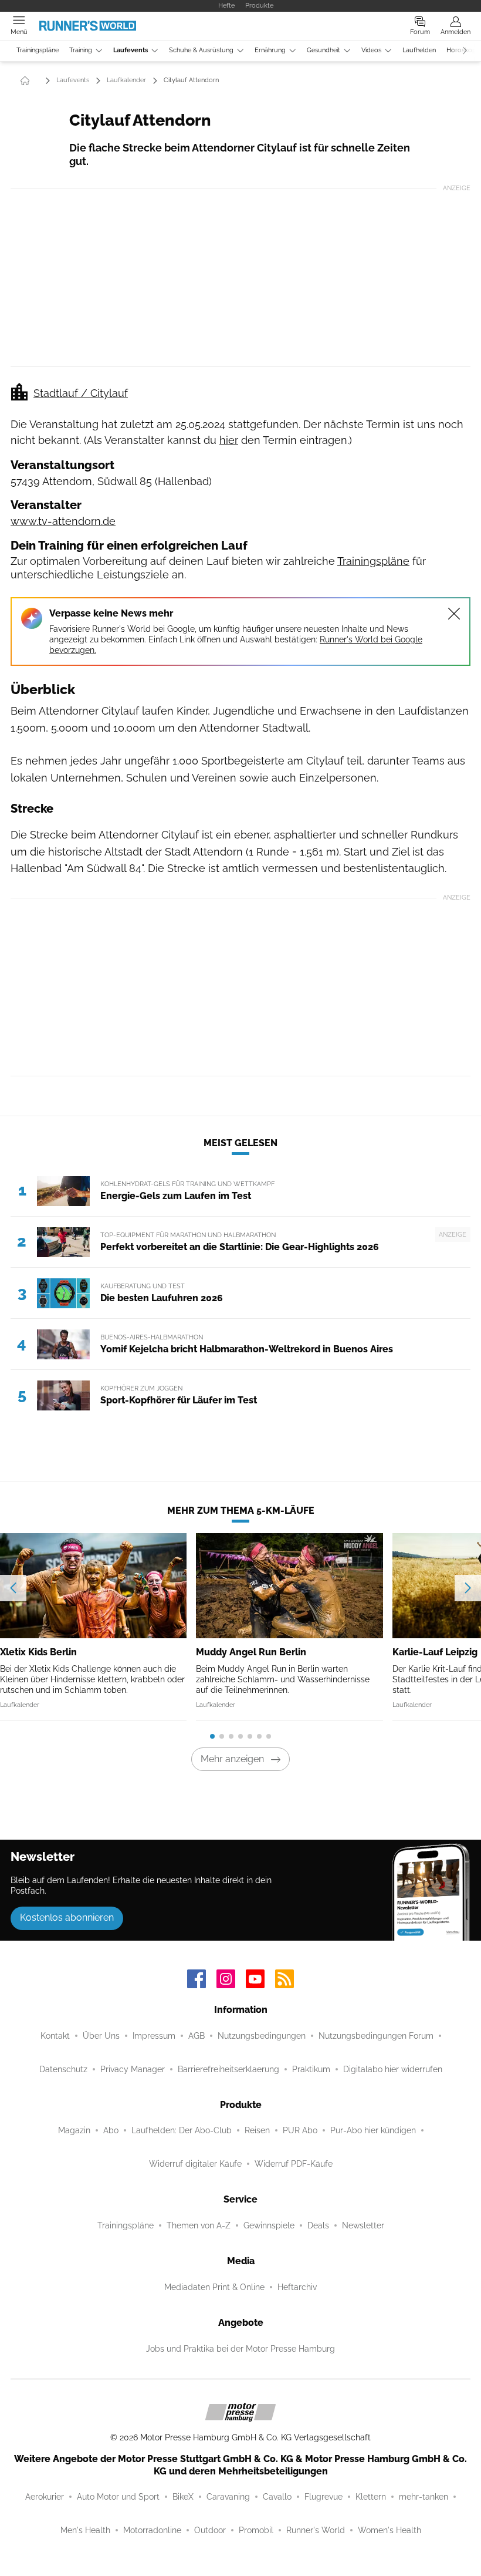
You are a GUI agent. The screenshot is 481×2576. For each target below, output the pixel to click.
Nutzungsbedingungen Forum (376, 2036)
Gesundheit (324, 50)
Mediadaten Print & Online (214, 2287)
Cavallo (277, 2497)
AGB (197, 2036)
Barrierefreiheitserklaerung (228, 2069)
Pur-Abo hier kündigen (373, 2130)
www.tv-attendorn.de (63, 521)
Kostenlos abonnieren (67, 1917)
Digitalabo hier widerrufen (393, 2069)
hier (229, 440)
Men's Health (85, 2530)
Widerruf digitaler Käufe (195, 2164)
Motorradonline (152, 2530)
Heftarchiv (297, 2287)
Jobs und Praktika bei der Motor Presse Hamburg (240, 2349)
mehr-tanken (424, 2497)
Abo (111, 2130)
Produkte (259, 5)
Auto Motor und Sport (118, 2497)
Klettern (371, 2497)
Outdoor (210, 2530)
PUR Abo (300, 2130)
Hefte (226, 5)
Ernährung (270, 50)
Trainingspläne (38, 50)
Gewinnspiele (269, 2225)
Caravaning (228, 2497)
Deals (318, 2225)
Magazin (74, 2130)
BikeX (183, 2497)
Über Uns (101, 2036)
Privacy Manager (133, 2069)
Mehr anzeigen (232, 1759)
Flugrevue (324, 2497)
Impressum (154, 2036)
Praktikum (311, 2069)
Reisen (257, 2130)
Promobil (256, 2530)
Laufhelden (419, 50)
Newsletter (363, 2225)
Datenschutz (63, 2069)
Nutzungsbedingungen (262, 2036)
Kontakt (55, 2036)
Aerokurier (45, 2497)
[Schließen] (454, 614)
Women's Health (389, 2530)
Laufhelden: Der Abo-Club (182, 2130)
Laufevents (131, 50)
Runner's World (316, 2530)
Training (81, 50)
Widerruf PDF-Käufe (294, 2164)
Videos (371, 50)
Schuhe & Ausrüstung (201, 50)
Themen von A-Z (199, 2225)
